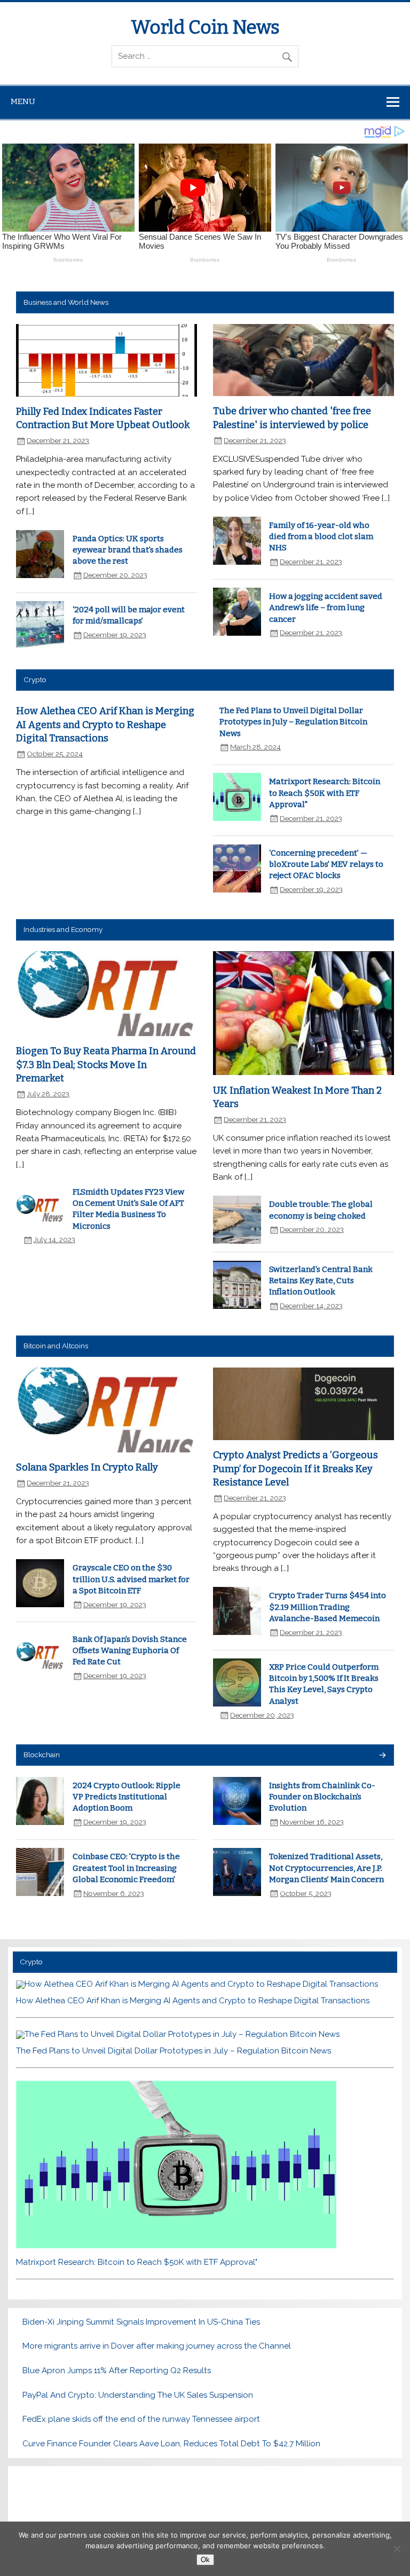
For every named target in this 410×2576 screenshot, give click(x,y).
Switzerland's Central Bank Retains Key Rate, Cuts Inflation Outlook (321, 1281)
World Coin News (205, 27)
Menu (23, 101)
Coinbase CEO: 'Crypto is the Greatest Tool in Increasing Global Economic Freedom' (126, 1868)
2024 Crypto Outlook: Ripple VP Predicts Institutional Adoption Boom (127, 1797)
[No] (397, 2549)
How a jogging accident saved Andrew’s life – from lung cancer (326, 608)
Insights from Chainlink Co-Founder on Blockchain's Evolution (322, 1797)
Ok (205, 2560)
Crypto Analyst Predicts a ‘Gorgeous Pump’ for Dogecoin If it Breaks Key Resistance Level (295, 1469)
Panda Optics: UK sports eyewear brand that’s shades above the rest (128, 550)
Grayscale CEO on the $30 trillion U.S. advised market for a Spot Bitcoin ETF (131, 1579)
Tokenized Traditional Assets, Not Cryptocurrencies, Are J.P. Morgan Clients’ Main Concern (326, 1868)
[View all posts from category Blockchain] (382, 1756)
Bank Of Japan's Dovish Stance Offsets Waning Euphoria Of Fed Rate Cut (130, 1651)
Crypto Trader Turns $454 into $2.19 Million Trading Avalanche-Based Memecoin (328, 1607)
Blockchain (42, 1755)
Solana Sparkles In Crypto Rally (87, 1467)
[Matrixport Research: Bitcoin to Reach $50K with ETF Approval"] (176, 2246)
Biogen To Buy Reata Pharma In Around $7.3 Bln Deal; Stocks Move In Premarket (106, 1065)
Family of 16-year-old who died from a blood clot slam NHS (321, 537)
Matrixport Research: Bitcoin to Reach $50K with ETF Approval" (325, 793)
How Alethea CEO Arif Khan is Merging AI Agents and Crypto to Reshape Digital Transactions (105, 725)
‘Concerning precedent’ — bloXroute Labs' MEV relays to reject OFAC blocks (326, 864)
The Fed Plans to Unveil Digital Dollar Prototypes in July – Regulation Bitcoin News (293, 722)
